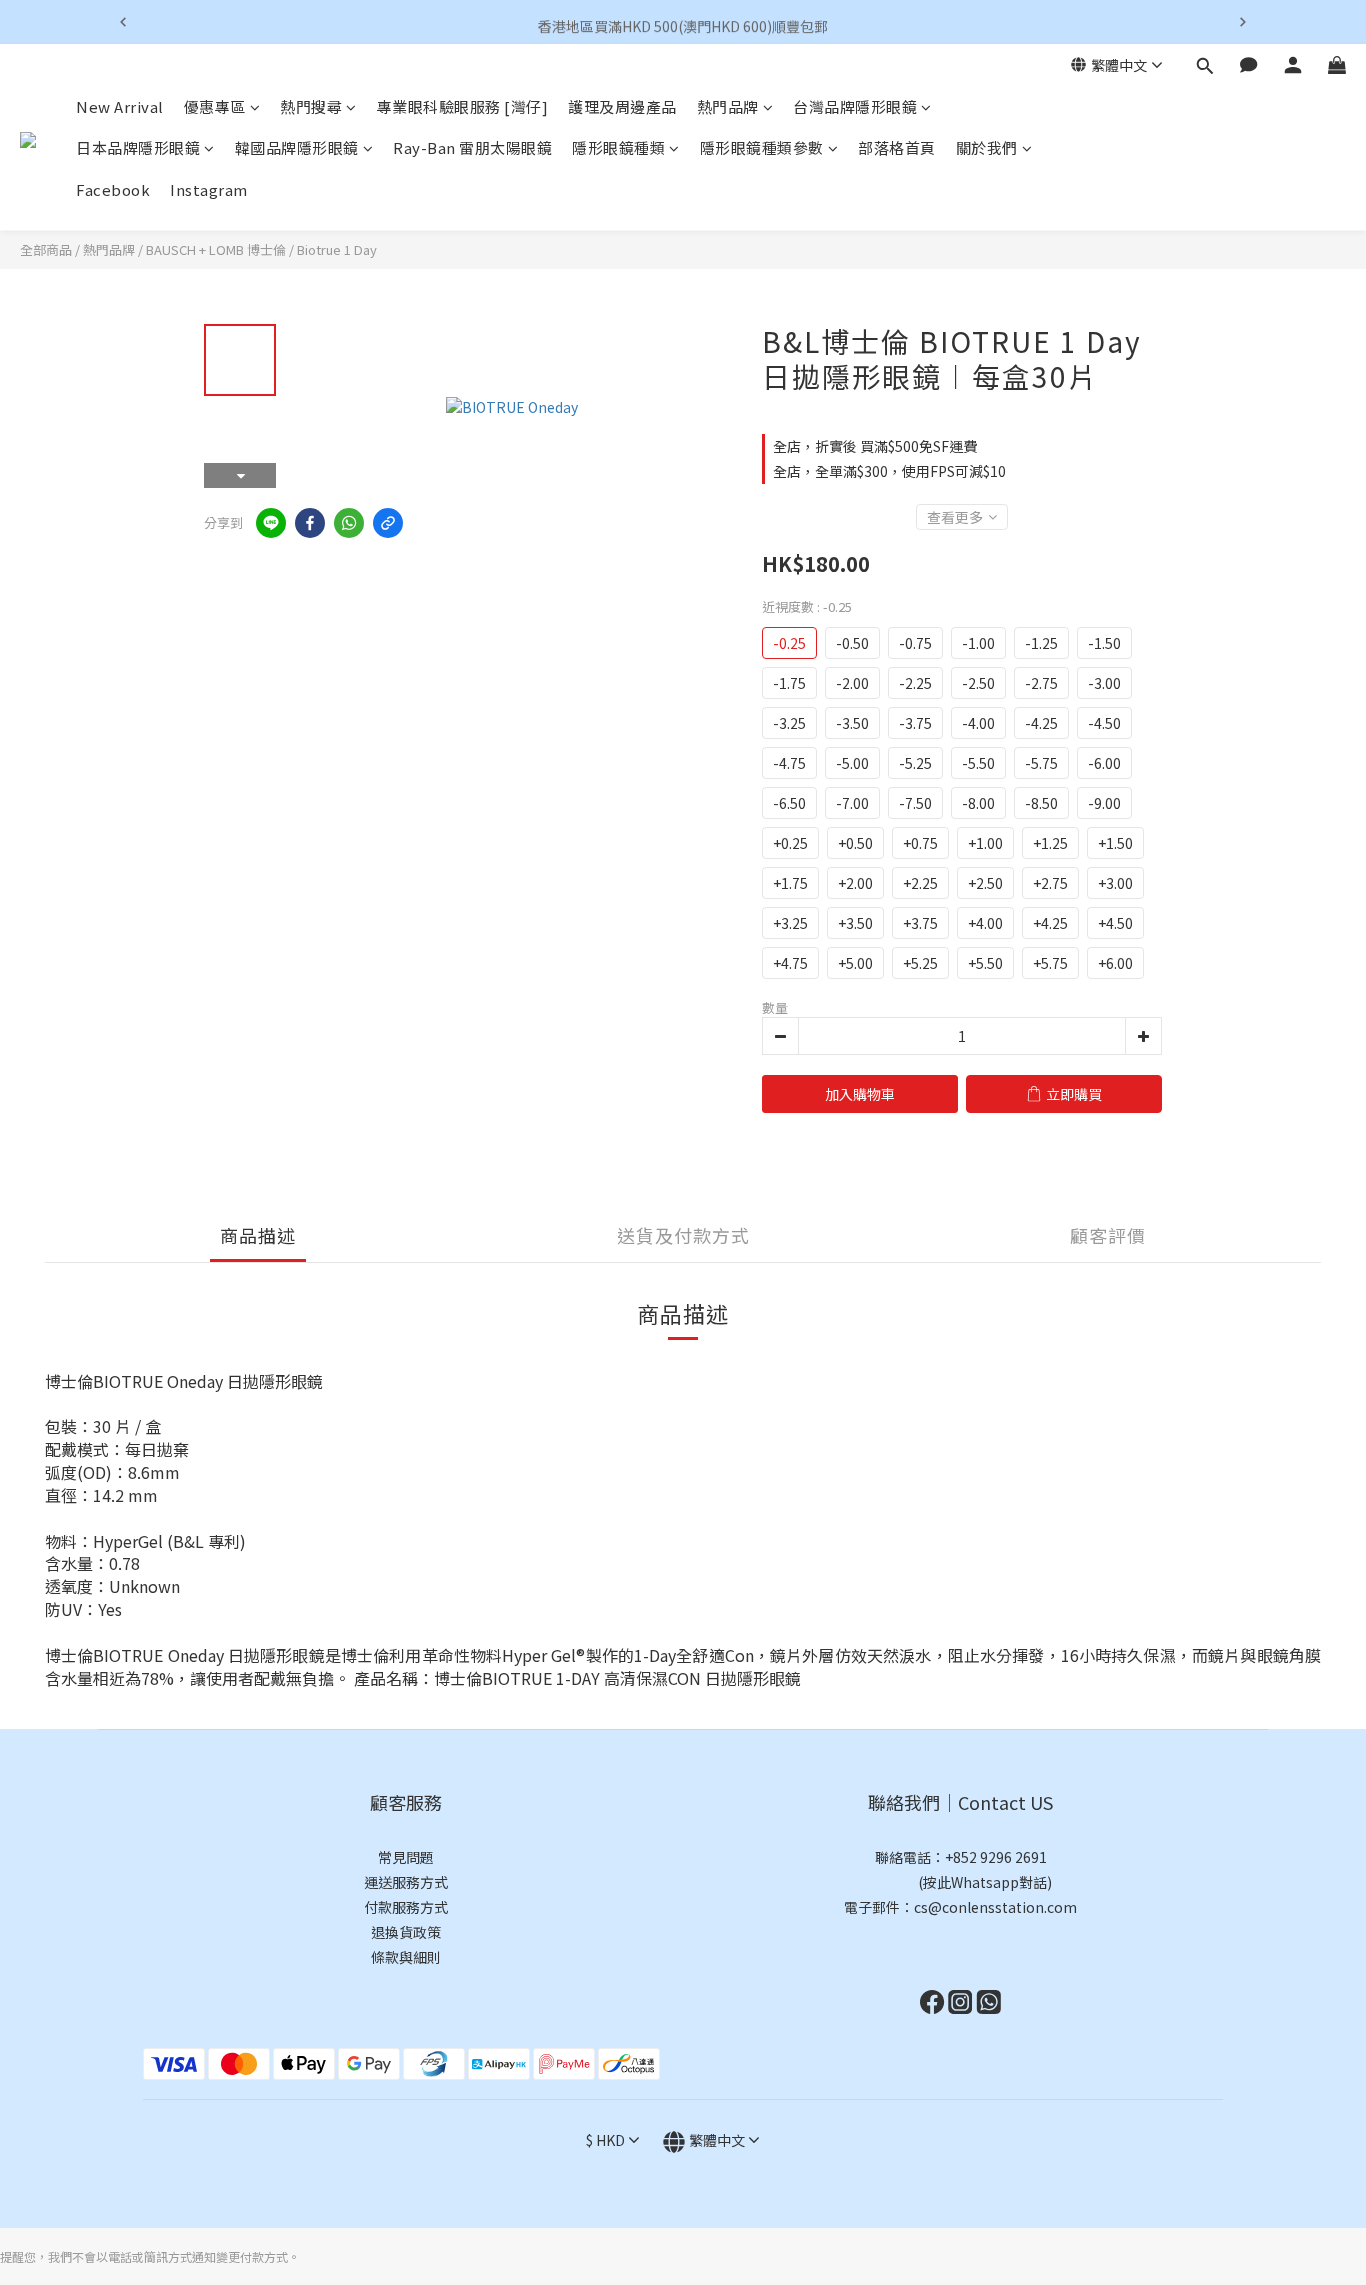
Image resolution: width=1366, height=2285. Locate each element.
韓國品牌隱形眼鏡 (297, 148)
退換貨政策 (406, 1932)
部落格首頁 (897, 148)
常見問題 (406, 1857)
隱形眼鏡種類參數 (762, 148)
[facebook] (310, 523)
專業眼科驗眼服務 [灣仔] (463, 106)
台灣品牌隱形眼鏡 (855, 106)
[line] (271, 523)
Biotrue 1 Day (337, 249)
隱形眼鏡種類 (618, 148)
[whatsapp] (349, 523)
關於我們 (987, 148)
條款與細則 (406, 1957)
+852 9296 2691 (996, 1857)
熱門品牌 (728, 106)
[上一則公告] (123, 22)
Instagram (209, 189)
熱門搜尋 (311, 106)
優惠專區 (215, 106)
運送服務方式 (406, 1882)
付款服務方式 (406, 1907)
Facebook (113, 189)
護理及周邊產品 (622, 106)
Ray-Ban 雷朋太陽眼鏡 (472, 148)
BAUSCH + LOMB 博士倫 (216, 249)
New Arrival (120, 106)
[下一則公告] (1243, 22)
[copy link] (388, 523)
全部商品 (46, 249)
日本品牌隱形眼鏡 (138, 148)
